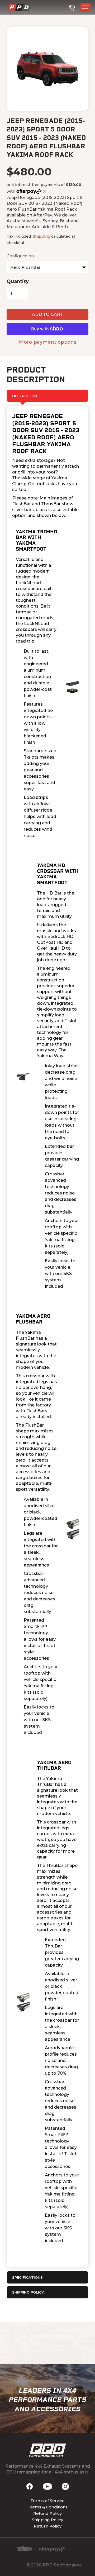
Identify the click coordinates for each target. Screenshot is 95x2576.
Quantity (18, 281)
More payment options (48, 342)
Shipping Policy (47, 2520)
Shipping (41, 236)
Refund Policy (47, 2513)
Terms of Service (47, 2501)
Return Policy (48, 2526)
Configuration (20, 256)
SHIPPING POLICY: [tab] (28, 2292)
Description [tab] (25, 396)
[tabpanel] (47, 1336)
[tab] (47, 2277)
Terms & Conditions (48, 2507)
